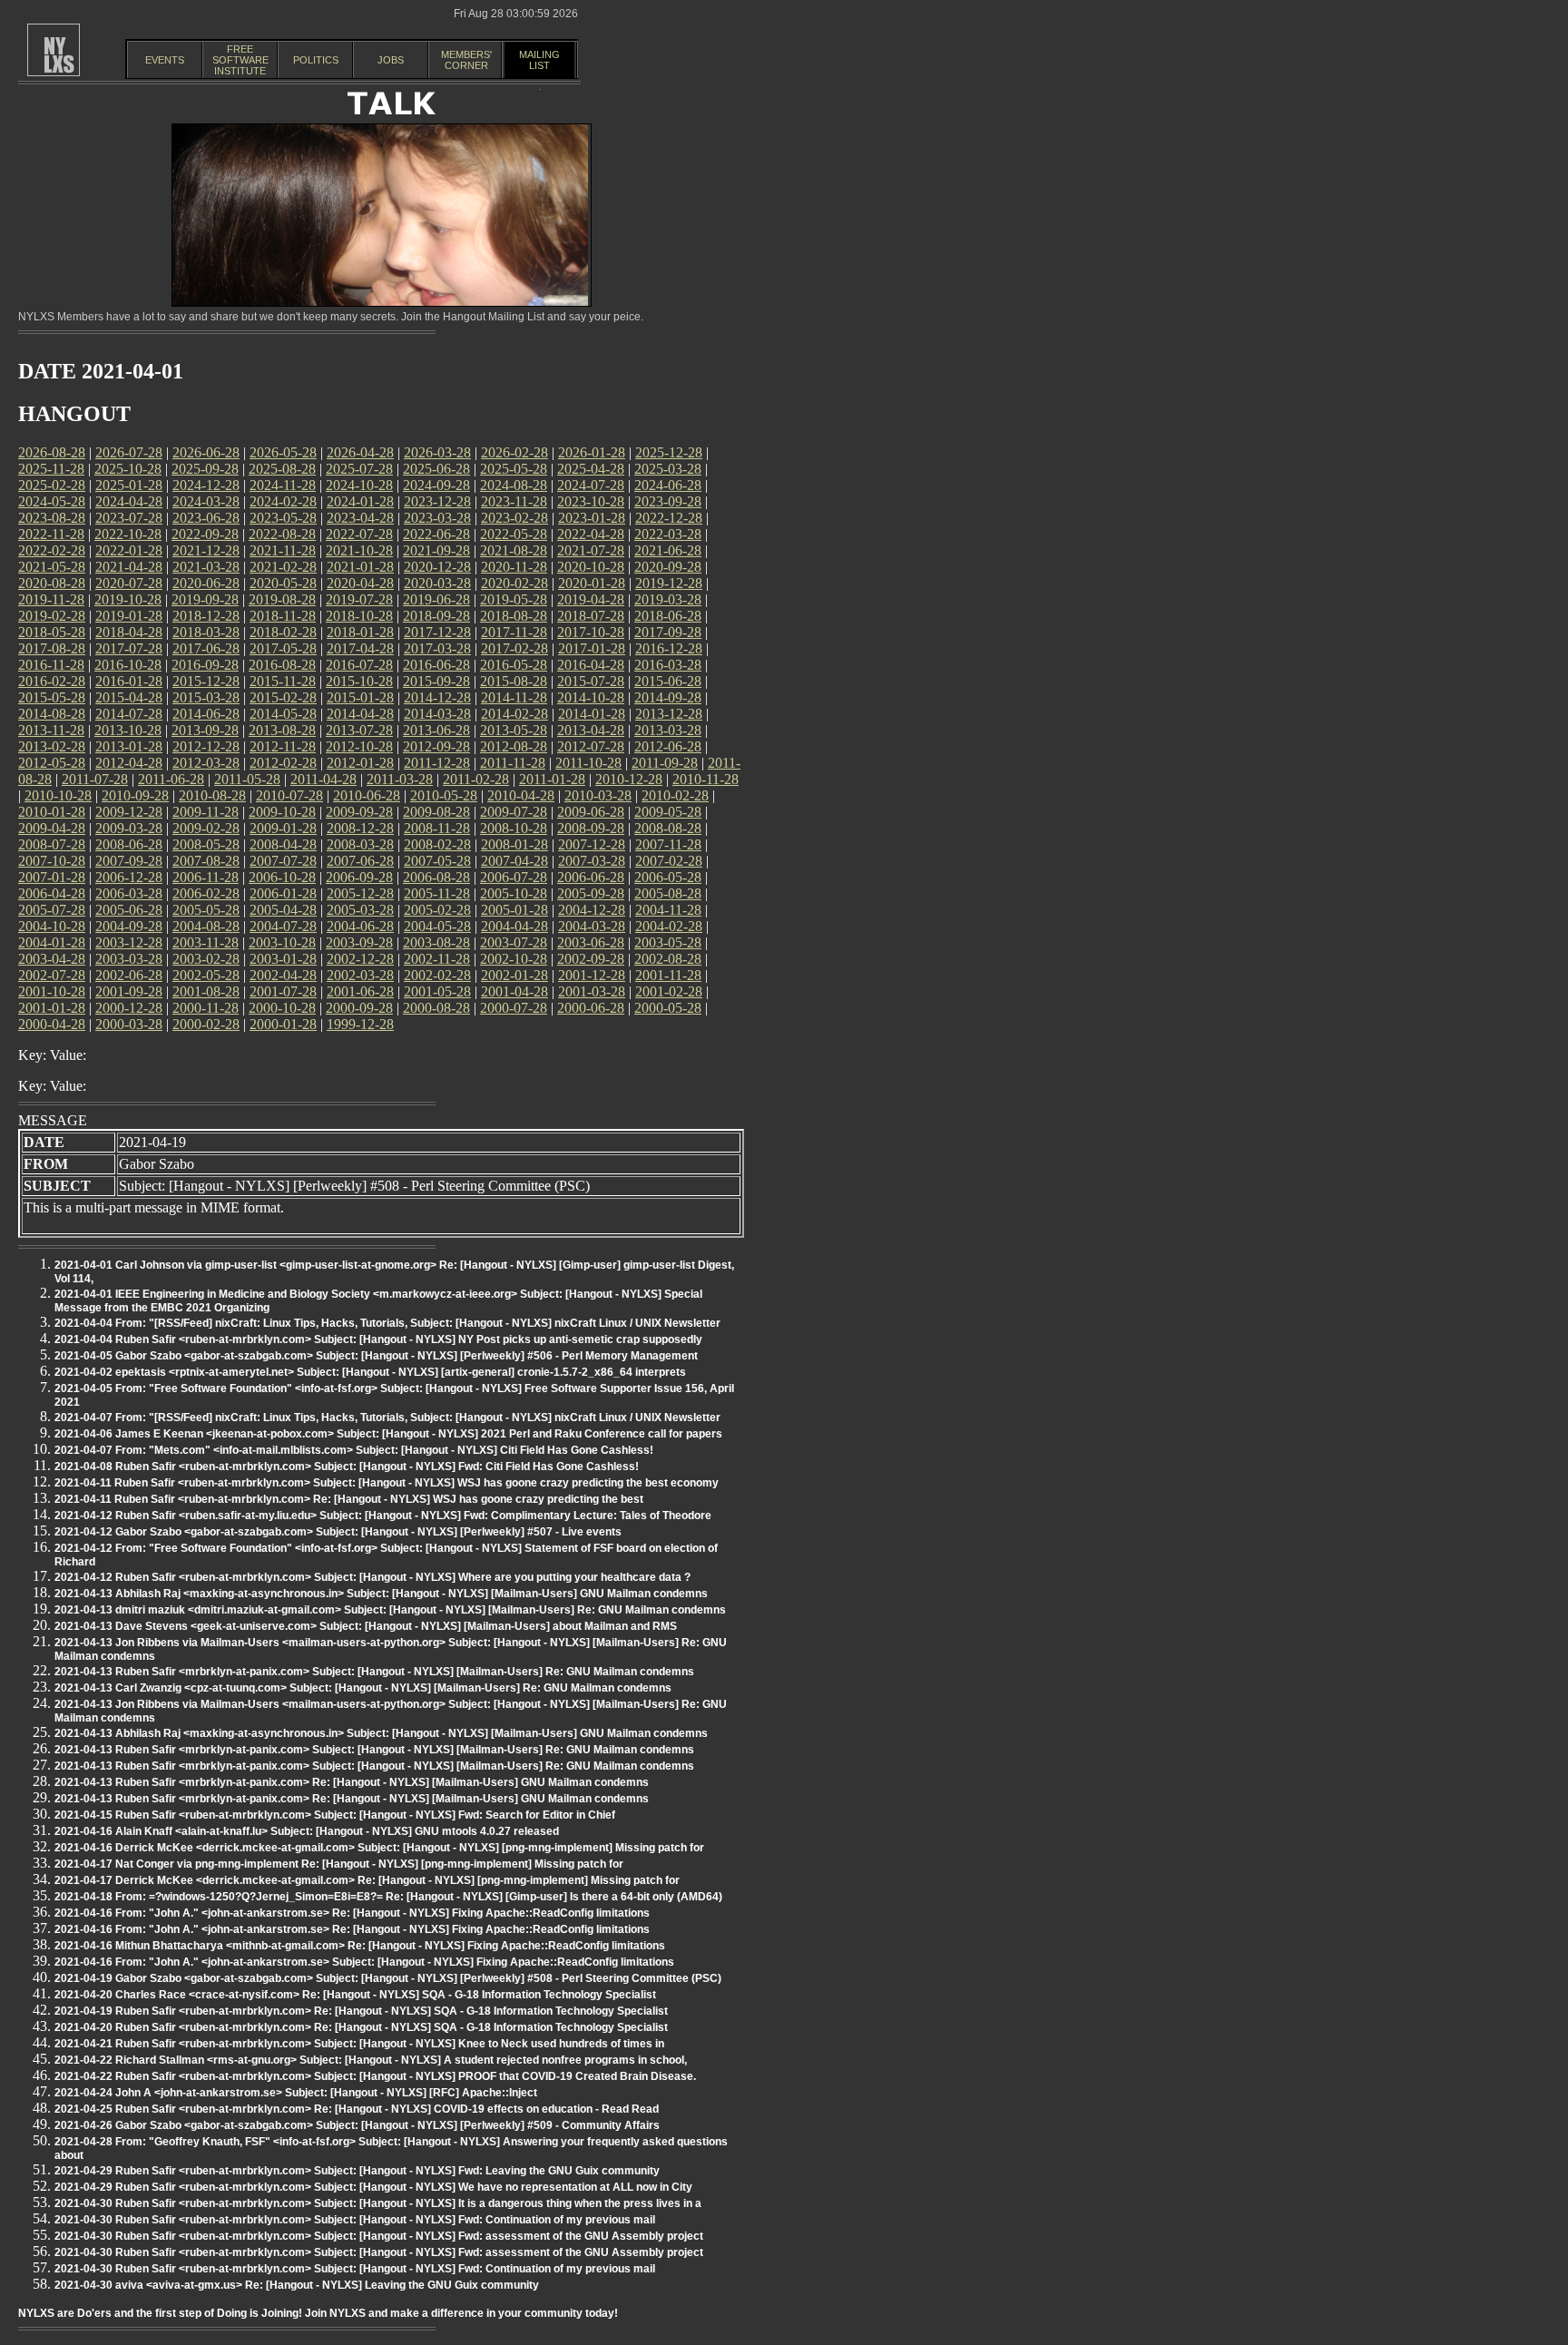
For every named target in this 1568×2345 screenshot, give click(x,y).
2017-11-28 (514, 632)
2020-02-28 (514, 583)
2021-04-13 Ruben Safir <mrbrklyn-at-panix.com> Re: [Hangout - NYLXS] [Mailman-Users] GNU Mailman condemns (352, 1782)
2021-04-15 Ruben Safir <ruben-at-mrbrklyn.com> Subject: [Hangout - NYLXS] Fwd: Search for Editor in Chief (335, 1815)
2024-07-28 (591, 485)
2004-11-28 (668, 910)
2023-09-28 (668, 501)
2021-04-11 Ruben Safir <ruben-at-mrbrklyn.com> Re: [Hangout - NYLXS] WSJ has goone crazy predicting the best (349, 1499)
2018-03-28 (206, 632)
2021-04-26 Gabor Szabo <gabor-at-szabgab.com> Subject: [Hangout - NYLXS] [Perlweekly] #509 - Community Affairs (357, 2125)
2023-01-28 (592, 518)
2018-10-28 (359, 616)
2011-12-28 (437, 763)
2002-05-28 (206, 975)
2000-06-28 (591, 1008)
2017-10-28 (591, 632)
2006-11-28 (206, 877)
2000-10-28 (282, 1008)
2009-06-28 (591, 812)
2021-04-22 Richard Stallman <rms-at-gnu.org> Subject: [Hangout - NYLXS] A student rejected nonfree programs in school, (371, 2060)
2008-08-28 (668, 828)
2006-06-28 (591, 877)
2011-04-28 (323, 779)
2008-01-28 (514, 844)
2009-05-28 (668, 812)
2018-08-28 (514, 616)
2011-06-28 (171, 779)
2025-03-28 (668, 469)
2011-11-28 (513, 763)
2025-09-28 (205, 469)
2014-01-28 (592, 714)
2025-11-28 (51, 469)
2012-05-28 (52, 763)
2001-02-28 (669, 991)
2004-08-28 (206, 926)
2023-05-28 (283, 518)
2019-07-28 (359, 599)
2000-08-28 (436, 1008)
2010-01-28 (52, 812)
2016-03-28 (668, 665)
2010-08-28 (212, 795)
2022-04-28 (591, 534)
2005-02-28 (437, 910)
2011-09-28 (665, 763)
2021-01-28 (360, 567)
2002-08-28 (668, 959)
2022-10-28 (128, 534)
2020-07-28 (129, 583)
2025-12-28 (669, 452)
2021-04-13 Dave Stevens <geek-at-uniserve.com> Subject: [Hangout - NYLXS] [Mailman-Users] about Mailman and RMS (366, 1626)
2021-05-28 (52, 567)
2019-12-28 (669, 583)
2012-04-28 (129, 763)
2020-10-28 (591, 567)
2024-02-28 (283, 501)
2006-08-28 (436, 877)
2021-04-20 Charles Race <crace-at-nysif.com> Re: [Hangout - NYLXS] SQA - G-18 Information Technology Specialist (355, 1995)
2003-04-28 (52, 959)
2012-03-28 (206, 763)
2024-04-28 (129, 501)
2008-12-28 (360, 828)
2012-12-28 (206, 746)
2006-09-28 (359, 877)
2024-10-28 (359, 485)
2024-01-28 (360, 501)
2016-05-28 (514, 665)
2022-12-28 (669, 518)
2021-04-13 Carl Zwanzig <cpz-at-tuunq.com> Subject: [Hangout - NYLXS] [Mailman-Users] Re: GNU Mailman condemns (363, 1688)
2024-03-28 (206, 501)
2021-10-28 (359, 550)
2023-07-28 (129, 518)
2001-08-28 (206, 991)
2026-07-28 (129, 452)
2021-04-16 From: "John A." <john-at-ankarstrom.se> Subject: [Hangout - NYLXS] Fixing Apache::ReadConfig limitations (364, 1962)
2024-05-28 (52, 501)
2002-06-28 (129, 975)
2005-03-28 (360, 910)
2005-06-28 (129, 910)
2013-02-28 (52, 746)
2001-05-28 (437, 991)
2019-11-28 (51, 599)
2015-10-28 (359, 681)
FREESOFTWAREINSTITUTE (240, 60)
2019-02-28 (52, 616)
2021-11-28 (283, 550)
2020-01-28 (592, 583)
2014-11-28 (514, 697)
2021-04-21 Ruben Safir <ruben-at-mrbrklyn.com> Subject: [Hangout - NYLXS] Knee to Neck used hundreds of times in (359, 2044)
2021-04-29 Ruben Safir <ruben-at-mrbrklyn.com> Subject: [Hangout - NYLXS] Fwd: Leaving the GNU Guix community (357, 2171)
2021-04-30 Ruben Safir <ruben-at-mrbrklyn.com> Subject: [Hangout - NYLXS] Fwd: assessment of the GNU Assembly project (379, 2236)
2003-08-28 (436, 942)
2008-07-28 (52, 844)
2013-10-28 (128, 730)
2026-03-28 (437, 452)
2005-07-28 (52, 910)
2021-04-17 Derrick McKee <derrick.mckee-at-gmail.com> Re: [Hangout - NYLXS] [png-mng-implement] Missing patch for (367, 1880)
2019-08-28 (282, 599)
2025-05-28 (514, 469)
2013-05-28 (514, 730)
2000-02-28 (206, 1024)
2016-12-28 (669, 648)
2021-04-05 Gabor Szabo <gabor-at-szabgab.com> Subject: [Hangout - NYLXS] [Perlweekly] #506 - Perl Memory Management (376, 1356)
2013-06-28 (436, 730)
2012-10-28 (359, 746)
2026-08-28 (52, 452)
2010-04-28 (521, 795)
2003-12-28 (129, 942)
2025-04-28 (591, 469)
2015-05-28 (52, 697)
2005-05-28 (206, 910)
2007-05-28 (437, 861)
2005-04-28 (283, 910)
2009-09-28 (359, 812)
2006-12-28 (129, 877)
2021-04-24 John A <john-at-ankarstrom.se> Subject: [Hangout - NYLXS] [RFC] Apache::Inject (296, 2093)
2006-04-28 (52, 893)
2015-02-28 (283, 697)
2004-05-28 (437, 926)
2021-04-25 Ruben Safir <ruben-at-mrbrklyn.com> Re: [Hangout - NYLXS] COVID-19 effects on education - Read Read (357, 2109)
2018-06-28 (668, 616)
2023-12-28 (437, 501)
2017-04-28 (360, 648)
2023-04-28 (360, 518)
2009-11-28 (206, 812)
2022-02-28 (52, 550)
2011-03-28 (400, 779)
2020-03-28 (437, 583)
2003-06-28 (591, 942)
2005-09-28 (591, 893)
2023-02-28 (514, 518)
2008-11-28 (437, 828)
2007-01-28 (52, 877)
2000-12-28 (129, 1008)
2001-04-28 (514, 991)
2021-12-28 (206, 550)
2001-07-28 (283, 991)
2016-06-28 (436, 665)
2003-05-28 (668, 942)
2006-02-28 (206, 893)
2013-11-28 (51, 730)
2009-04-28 (52, 828)
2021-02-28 (283, 567)
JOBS (391, 60)
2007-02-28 (669, 861)
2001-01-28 (52, 1008)
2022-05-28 (514, 534)
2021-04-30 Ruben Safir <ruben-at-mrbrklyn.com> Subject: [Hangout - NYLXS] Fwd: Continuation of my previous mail (355, 2220)
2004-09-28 (129, 926)
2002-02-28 (437, 975)
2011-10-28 (588, 763)
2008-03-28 (360, 844)
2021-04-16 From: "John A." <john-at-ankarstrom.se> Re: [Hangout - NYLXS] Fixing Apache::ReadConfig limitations (352, 1913)
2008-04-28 (283, 844)
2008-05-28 (206, 844)
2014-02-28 (514, 714)
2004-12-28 (592, 910)
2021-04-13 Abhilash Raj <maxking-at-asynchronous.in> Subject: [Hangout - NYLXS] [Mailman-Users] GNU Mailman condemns (381, 1594)
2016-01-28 (129, 681)
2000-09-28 (359, 1008)
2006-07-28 (514, 877)
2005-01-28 (514, 910)
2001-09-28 (129, 991)
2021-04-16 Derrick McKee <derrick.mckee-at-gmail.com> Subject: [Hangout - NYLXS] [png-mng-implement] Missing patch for (379, 1848)
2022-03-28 (668, 534)
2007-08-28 (206, 861)
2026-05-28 (283, 452)
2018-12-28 (206, 616)
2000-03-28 (129, 1024)
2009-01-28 (283, 828)
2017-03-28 (437, 648)
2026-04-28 (360, 452)
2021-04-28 (129, 567)
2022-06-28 (436, 534)
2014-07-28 (129, 714)
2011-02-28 (476, 779)
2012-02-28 (283, 763)
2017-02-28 (514, 648)
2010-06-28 (367, 795)
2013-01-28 (129, 746)
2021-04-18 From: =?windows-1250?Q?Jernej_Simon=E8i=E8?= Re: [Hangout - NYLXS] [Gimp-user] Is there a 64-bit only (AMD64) (388, 1897)
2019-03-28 (668, 599)
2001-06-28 (360, 991)
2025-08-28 (282, 469)
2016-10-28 (128, 665)
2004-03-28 (592, 926)
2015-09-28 (436, 681)
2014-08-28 (52, 714)
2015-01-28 (360, 697)
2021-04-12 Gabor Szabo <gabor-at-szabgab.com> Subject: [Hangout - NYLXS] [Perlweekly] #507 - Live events (338, 1532)
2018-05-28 (52, 632)
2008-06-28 (129, 844)
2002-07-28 (52, 975)
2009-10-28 (282, 812)
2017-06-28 (206, 648)
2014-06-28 (206, 714)
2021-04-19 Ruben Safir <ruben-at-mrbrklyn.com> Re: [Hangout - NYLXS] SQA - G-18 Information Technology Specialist (361, 2011)
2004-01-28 (52, 942)
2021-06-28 (668, 550)
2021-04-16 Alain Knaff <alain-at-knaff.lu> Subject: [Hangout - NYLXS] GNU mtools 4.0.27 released (307, 1831)
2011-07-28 (95, 779)
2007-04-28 (514, 861)
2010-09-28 (135, 795)
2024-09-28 (436, 485)
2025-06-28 (436, 469)
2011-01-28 (552, 779)
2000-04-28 (52, 1024)
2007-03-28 (592, 861)
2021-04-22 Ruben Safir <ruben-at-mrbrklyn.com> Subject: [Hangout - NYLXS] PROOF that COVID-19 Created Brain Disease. (375, 2076)
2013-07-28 (359, 730)
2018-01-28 (360, 632)
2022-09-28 (205, 534)
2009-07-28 (514, 812)
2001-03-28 (592, 991)
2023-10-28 (591, 501)
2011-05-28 (247, 779)
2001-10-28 (52, 991)
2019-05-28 (514, 599)
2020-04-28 (360, 583)
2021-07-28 (591, 550)
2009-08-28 (436, 812)
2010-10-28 (58, 795)
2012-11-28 (283, 746)
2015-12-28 (206, 681)
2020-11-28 (514, 567)
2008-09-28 (591, 828)
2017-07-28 (129, 648)
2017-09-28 (668, 632)
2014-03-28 (437, 714)
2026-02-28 (514, 452)
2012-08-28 (514, 746)
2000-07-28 (514, 1008)
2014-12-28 (437, 697)
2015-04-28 (129, 697)
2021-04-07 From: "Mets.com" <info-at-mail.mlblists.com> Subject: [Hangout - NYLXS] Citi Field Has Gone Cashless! (354, 1450)
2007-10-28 (52, 861)
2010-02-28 (675, 795)
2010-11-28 (706, 779)
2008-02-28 (437, 844)
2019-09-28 (205, 599)
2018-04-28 (129, 632)
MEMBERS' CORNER (466, 60)
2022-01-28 (129, 550)
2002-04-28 (283, 975)
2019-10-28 (128, 599)
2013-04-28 (591, 730)
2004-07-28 (283, 926)
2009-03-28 (129, 828)
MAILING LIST (539, 60)
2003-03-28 (129, 959)
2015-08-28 (514, 681)
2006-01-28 (283, 893)
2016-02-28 (52, 681)
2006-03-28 (129, 893)
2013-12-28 (669, 714)
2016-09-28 (205, 665)
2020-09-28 (668, 567)
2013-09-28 (205, 730)
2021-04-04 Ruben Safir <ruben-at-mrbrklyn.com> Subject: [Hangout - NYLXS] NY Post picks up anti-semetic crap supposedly (378, 1339)
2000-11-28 (206, 1008)
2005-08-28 (668, 893)
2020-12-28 (437, 567)
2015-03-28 (206, 697)
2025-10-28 (128, 469)
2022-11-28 (51, 534)
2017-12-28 (437, 632)
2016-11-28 (51, 665)
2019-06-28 (436, 599)
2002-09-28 (591, 959)
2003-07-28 (514, 942)
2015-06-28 (668, 681)
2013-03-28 (668, 730)
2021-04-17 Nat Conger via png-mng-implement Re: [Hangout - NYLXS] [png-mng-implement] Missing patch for (339, 1864)
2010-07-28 (289, 795)
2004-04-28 (514, 926)
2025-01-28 (129, 485)
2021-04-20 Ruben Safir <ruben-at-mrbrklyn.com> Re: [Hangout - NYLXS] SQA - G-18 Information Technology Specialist (361, 2027)
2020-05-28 (283, 583)
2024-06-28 (668, 485)
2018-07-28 (591, 616)
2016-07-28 (359, 665)
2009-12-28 (129, 812)
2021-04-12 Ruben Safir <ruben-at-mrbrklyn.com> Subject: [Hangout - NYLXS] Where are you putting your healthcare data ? (372, 1577)
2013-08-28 (282, 730)
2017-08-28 (52, 648)
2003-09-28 (359, 942)
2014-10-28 (591, 697)
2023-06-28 (206, 518)
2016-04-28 (591, 665)
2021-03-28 (206, 567)
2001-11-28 (668, 975)
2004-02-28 (669, 926)
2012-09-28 (436, 746)
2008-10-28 (514, 828)
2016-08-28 (282, 665)
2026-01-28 (592, 452)
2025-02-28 (52, 485)
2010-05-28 (444, 795)
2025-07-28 (359, 469)
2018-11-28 (283, 616)
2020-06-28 (206, 583)
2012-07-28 (591, 746)
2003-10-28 (282, 942)
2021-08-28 (514, 550)
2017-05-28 (283, 648)
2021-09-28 (436, 550)
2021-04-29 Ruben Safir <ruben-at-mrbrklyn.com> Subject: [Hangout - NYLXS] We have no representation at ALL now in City (373, 2187)
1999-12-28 (360, 1024)
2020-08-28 (52, 583)
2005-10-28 (514, 893)
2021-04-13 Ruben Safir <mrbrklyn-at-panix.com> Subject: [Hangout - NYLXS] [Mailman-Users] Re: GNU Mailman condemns (374, 1672)
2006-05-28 (668, 877)
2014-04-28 (360, 714)
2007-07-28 (283, 861)
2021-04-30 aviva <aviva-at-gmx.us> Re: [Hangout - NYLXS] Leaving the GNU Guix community (297, 2285)
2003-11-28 (206, 942)
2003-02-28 (206, 959)
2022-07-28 (359, 534)
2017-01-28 (592, 648)
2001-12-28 (592, 975)
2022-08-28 (282, 534)
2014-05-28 (283, 714)
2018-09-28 (436, 616)
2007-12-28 (592, 844)
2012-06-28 (668, 746)
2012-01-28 (360, 763)
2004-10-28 (52, 926)
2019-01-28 (129, 616)
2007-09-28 (129, 861)
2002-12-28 (360, 959)
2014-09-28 (668, 697)
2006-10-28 (282, 877)
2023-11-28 (514, 501)
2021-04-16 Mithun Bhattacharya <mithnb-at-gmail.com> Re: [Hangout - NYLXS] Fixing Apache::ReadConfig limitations (360, 1946)
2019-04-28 (591, 599)
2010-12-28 (629, 779)
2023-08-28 (52, 518)
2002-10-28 (514, 959)
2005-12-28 (360, 893)
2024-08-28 (514, 485)
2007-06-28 (360, 861)
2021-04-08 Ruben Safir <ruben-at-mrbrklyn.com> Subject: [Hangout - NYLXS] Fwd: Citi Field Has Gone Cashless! (347, 1467)
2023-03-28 (437, 518)
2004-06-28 (360, 926)
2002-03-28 (360, 975)
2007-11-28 (668, 844)
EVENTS (165, 60)
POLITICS (316, 60)
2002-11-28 (437, 959)
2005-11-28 (437, 893)
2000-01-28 (283, 1024)
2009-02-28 (206, 828)
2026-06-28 (206, 452)
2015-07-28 (591, 681)
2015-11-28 (283, 681)
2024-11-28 (283, 485)
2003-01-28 (283, 959)
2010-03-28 (598, 795)
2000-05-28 (668, 1008)
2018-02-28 (283, 632)
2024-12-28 (206, 485)
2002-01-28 (514, 975)
